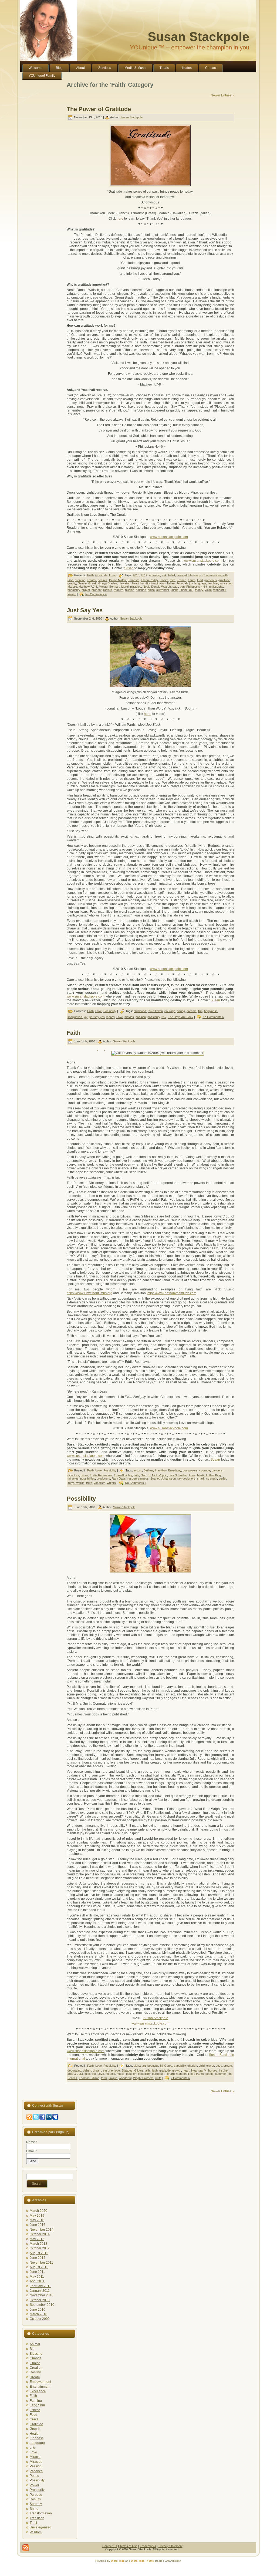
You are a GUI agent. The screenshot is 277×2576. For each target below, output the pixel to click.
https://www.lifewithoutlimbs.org (89, 1293)
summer (220, 2074)
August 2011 (39, 2267)
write (158, 2078)
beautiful (153, 2066)
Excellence (38, 2391)
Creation (36, 2368)
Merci (125, 587)
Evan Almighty (123, 1475)
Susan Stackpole (198, 37)
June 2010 (38, 2310)
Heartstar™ (199, 2070)
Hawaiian (124, 583)
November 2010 (42, 2295)
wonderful (220, 590)
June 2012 (38, 2258)
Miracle (35, 2457)
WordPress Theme (142, 2561)
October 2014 (40, 2234)
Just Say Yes (85, 610)
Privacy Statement (170, 2546)
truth (89, 1483)
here (120, 219)
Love (112, 575)
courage (170, 1011)
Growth (35, 2429)
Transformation (41, 2513)
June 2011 (37, 2272)
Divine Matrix (118, 580)
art (144, 2066)
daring (181, 1011)
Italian (171, 583)
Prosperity (37, 2490)
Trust (33, 2523)
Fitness (35, 2410)
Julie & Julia (75, 2074)
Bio (32, 2349)
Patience (36, 2471)
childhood (140, 1011)
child (202, 2066)
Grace (34, 2419)
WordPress (118, 2561)
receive (119, 590)
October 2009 (40, 2319)
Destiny (35, 2372)
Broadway (175, 1470)
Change (36, 2358)
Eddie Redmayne (101, 1475)
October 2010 (40, 2300)
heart (135, 583)
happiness (211, 1011)
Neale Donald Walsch (157, 587)
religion (130, 590)
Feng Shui (37, 2405)
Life (32, 2448)
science (141, 590)
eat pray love (111, 2070)
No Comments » (96, 594)
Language (37, 2443)
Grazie (82, 583)
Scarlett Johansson (163, 1478)
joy (191, 583)
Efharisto (134, 580)
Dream (35, 2377)
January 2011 (40, 2291)
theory (199, 590)
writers (111, 1483)
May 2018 (37, 2220)
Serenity (36, 2504)
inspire (223, 2070)
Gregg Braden (108, 583)
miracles (136, 587)
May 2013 (37, 2239)
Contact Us (110, 2546)
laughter (213, 583)
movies (129, 1017)
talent (174, 590)
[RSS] (26, 2548)
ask (164, 575)
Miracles (36, 2462)
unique (113, 2078)
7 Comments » (180, 2078)
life (94, 2074)
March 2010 (38, 2314)
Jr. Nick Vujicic (158, 1475)
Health (35, 2434)
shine (151, 590)
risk (164, 1017)
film (200, 1011)
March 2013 (38, 2244)
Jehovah (182, 583)
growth (177, 2070)
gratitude (224, 580)
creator (92, 580)
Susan (129, 568)
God (200, 580)
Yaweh (72, 594)
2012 (144, 575)
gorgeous (211, 580)
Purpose (36, 2495)
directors (73, 1475)
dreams (192, 1011)
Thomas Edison (89, 2078)
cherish (192, 2066)
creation (80, 580)
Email (31, 2151)
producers (103, 1478)
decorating (74, 2070)
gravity (72, 583)
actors (138, 1470)
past (175, 587)
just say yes (97, 1017)
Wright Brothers (143, 2078)
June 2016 (38, 2225)
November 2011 (41, 2263)
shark (201, 1478)
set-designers (186, 1478)
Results (35, 2499)
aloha (137, 2066)
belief (172, 575)
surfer (222, 1478)
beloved (182, 575)
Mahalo (72, 587)
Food (33, 2415)
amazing (155, 575)
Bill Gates (166, 2066)
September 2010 (42, 2305)
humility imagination (153, 583)
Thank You (186, 590)
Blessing (36, 2354)
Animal (35, 2344)
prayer (86, 590)
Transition (37, 2518)
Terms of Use (129, 2546)
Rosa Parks (196, 2074)
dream (97, 2070)
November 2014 (42, 2230)
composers (190, 1470)
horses (213, 2070)
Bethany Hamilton (155, 1470)
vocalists (99, 1483)
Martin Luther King (209, 1475)
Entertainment (40, 2387)
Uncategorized (40, 2527)
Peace (34, 2476)
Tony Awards (76, 1483)
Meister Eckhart (109, 587)
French (182, 580)
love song (226, 583)
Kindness (37, 2438)
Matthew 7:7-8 (88, 587)
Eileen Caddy (149, 580)
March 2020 (38, 2211)
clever (210, 2066)
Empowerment (40, 2382)
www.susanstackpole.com (169, 537)
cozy (219, 2066)
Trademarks (148, 2546)
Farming (36, 2401)
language (200, 583)
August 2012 (39, 2253)
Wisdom (36, 2532)
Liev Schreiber (178, 1475)
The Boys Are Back (181, 1017)
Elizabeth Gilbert (132, 2070)
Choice (35, 2363)
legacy (111, 1017)
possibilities (88, 1478)
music (121, 2074)
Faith (90, 575)
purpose (157, 2074)
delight (87, 2070)
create (228, 2066)
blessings (195, 575)
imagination (75, 1017)
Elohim (164, 580)
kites (88, 2074)
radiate (108, 590)
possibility (74, 590)
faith (173, 580)
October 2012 (40, 2248)
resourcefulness (138, 1478)
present (97, 590)
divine (85, 1475)
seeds (210, 2074)
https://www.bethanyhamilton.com (172, 1293)
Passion (36, 2466)
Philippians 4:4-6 (197, 587)
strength (212, 1478)
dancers (217, 1470)
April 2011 (37, 2281)
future (192, 580)
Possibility (110, 1011)
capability (180, 2066)
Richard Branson (175, 2074)
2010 (136, 575)
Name (32, 2142)
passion (141, 1017)
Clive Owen (155, 1011)
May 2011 (37, 2277)
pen (182, 587)
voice (208, 590)
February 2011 (40, 2286)
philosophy (216, 587)
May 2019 (37, 2216)
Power (34, 2485)
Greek (92, 583)
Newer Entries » (222, 95)
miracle (110, 2074)
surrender (163, 590)
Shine (34, 2509)
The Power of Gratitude (99, 109)
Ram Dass (119, 1478)
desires (103, 580)
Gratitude (101, 575)
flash (155, 2070)
